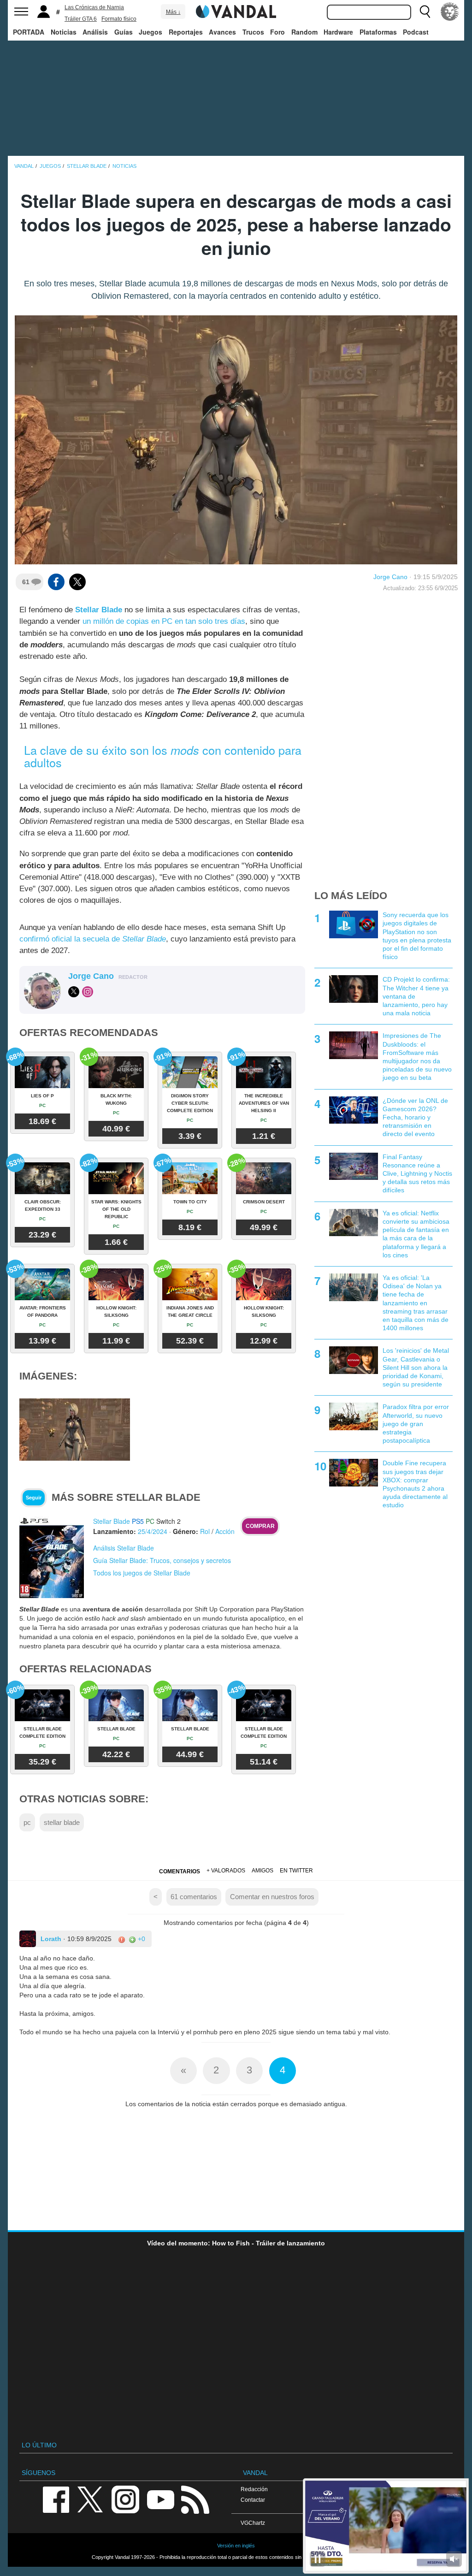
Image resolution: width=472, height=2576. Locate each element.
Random (304, 32)
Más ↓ (173, 12)
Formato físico (119, 19)
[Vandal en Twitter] (90, 2499)
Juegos (150, 32)
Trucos (253, 32)
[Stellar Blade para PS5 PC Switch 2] (52, 1557)
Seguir (34, 1498)
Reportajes (186, 32)
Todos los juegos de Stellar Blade (142, 1573)
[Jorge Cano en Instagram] (88, 992)
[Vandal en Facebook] (56, 2499)
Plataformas (378, 32)
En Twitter (296, 1871)
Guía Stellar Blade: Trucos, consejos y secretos (162, 1560)
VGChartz (253, 2523)
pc (27, 1822)
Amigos (263, 1871)
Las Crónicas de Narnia (94, 7)
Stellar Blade (99, 610)
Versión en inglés (236, 2546)
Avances (222, 32)
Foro (277, 32)
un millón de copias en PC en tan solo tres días (164, 621)
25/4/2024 (153, 1531)
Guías (124, 32)
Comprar (260, 1526)
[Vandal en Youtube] (160, 2499)
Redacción (254, 2489)
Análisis (95, 32)
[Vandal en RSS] (195, 2499)
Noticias (64, 32)
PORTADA (29, 32)
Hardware (338, 32)
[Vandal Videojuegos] (236, 11)
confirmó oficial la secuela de (93, 939)
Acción (225, 1531)
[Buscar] (425, 12)
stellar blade (62, 1822)
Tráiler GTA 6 (81, 19)
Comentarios (180, 1871)
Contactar (253, 2500)
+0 (141, 1939)
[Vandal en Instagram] (125, 2499)
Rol (205, 1531)
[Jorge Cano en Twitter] (74, 992)
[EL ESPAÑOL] (450, 12)
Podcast (416, 32)
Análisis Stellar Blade (124, 1548)
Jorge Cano (390, 577)
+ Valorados (226, 1871)
